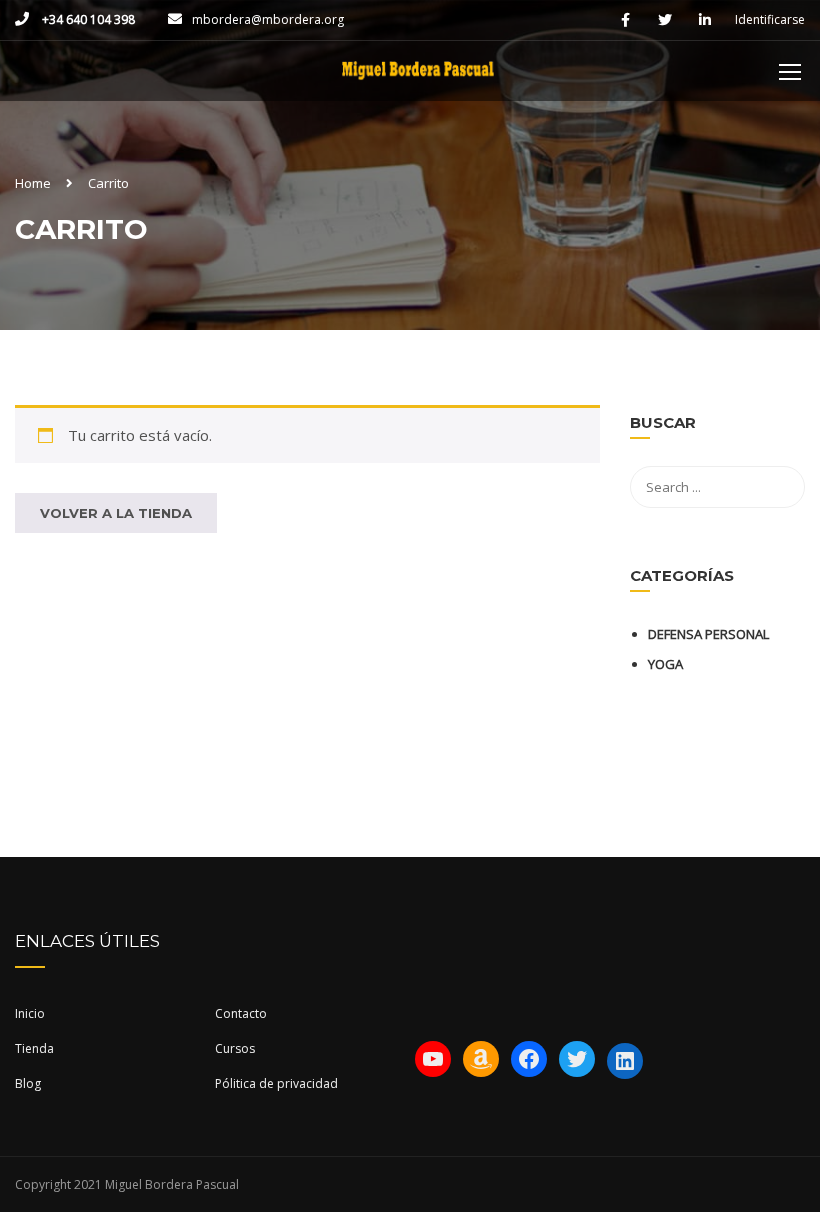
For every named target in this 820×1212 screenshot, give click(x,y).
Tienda (34, 1048)
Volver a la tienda (116, 513)
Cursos (235, 1048)
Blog (28, 1083)
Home (33, 183)
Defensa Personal (708, 634)
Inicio (30, 1013)
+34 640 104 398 (87, 19)
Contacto (241, 1013)
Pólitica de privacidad (276, 1083)
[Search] (780, 426)
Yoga (665, 664)
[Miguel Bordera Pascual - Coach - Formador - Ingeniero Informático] (417, 81)
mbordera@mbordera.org (268, 19)
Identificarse (770, 20)
